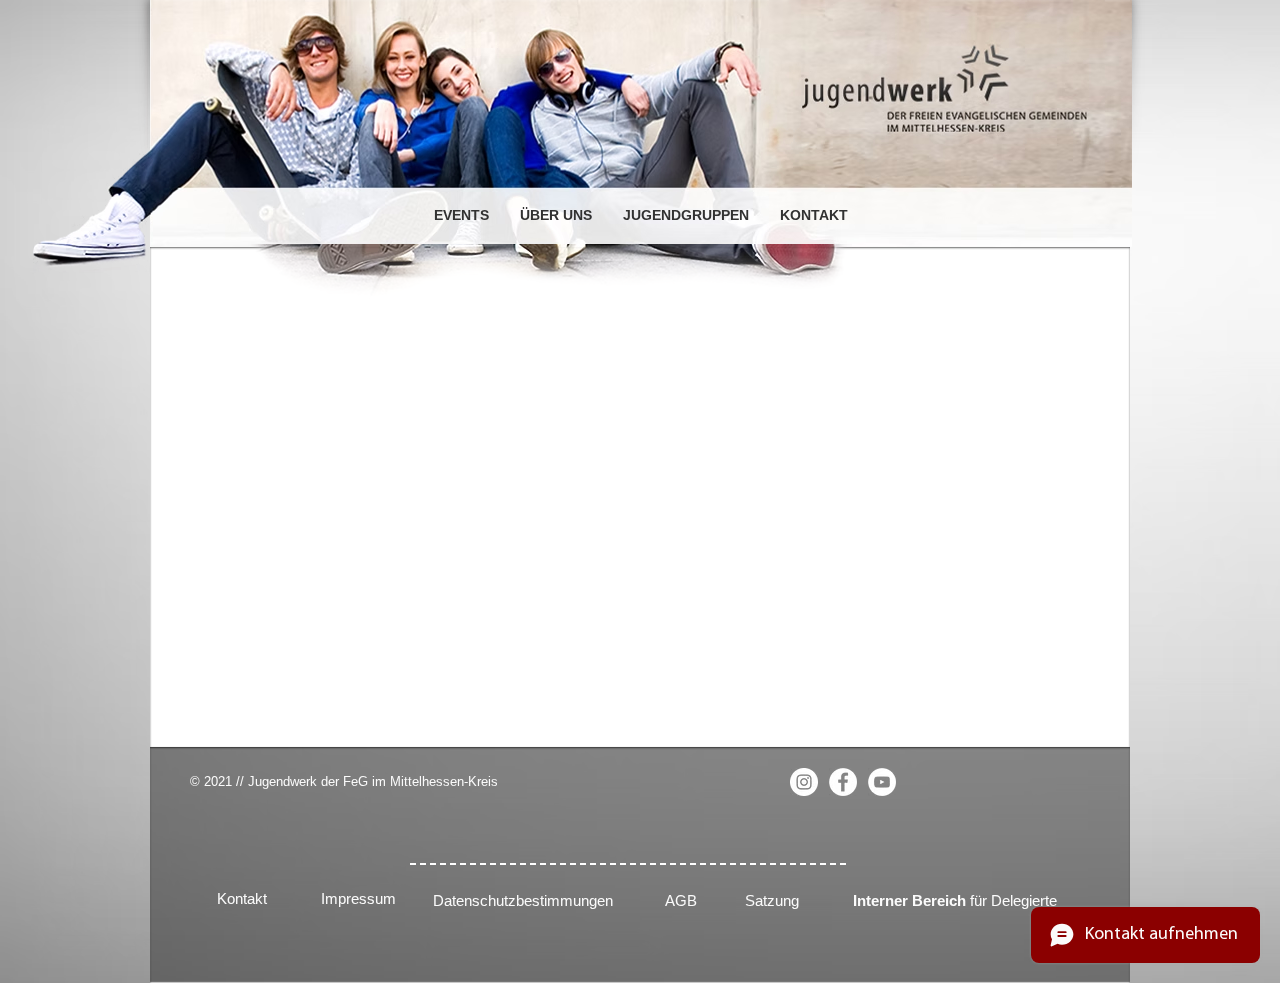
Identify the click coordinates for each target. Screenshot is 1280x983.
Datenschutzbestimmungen (523, 900)
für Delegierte (955, 900)
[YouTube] (882, 782)
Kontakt (242, 898)
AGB (681, 900)
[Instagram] (804, 782)
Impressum (358, 898)
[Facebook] (843, 782)
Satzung (772, 900)
